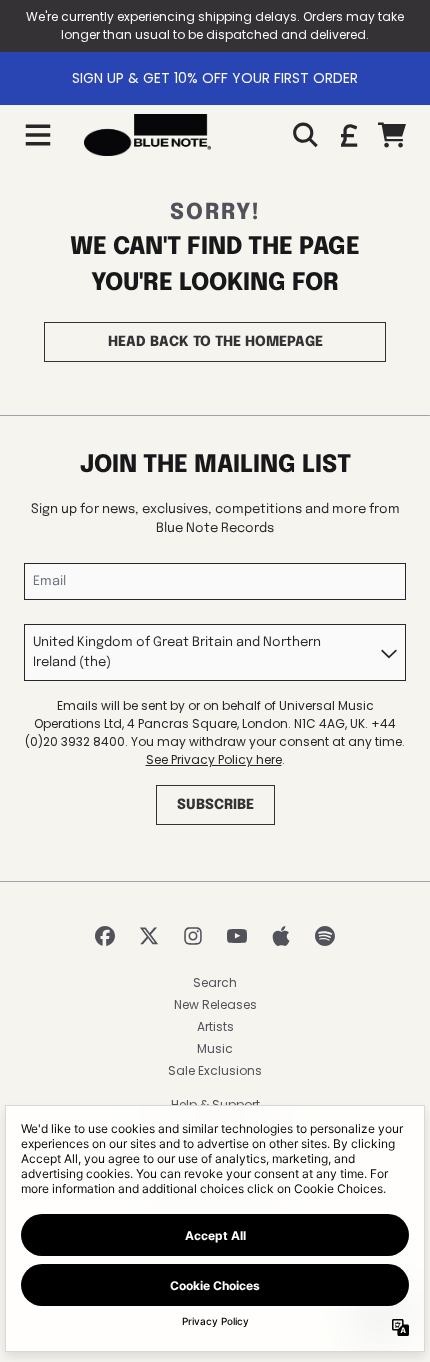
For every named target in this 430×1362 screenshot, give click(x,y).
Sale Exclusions (215, 1070)
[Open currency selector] (348, 135)
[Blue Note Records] (147, 135)
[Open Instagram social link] (193, 936)
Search (215, 982)
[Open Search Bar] (304, 135)
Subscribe (215, 805)
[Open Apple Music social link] (281, 936)
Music (215, 1048)
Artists (215, 1026)
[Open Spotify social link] (325, 936)
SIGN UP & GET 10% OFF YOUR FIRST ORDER (215, 78)
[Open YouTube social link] (237, 936)
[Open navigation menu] (38, 135)
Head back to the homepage (215, 342)
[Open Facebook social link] (105, 936)
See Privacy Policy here (214, 759)
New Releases (215, 1004)
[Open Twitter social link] (149, 936)
